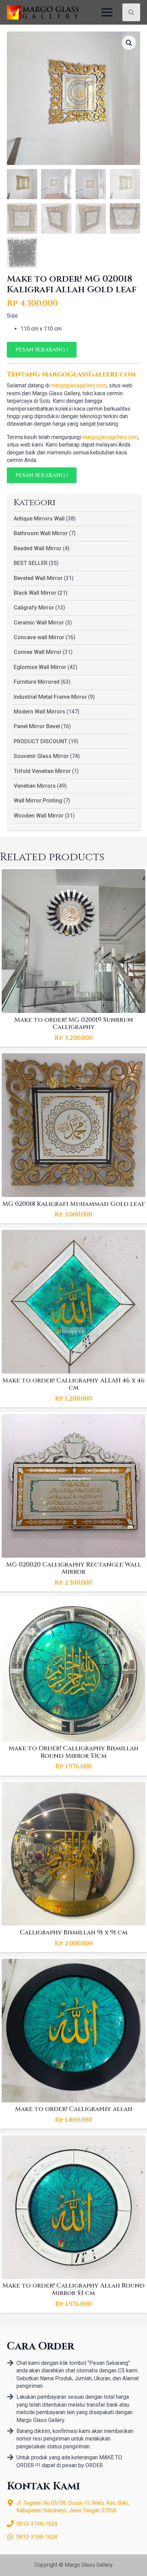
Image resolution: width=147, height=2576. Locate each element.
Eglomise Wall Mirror (40, 667)
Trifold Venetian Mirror (42, 771)
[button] (129, 43)
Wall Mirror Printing (38, 801)
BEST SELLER (31, 563)
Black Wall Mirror (35, 593)
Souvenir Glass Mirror (41, 756)
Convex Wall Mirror (38, 652)
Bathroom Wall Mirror (41, 533)
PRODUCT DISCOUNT (41, 741)
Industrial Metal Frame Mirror (50, 697)
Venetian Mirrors (35, 786)
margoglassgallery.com (79, 385)
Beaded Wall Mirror (38, 548)
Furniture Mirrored (37, 682)
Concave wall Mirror (39, 637)
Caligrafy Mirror (34, 608)
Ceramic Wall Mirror (39, 623)
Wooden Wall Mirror (39, 816)
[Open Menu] (107, 12)
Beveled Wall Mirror (38, 578)
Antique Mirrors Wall (39, 519)
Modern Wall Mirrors (39, 712)
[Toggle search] (131, 12)
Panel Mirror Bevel (37, 726)
